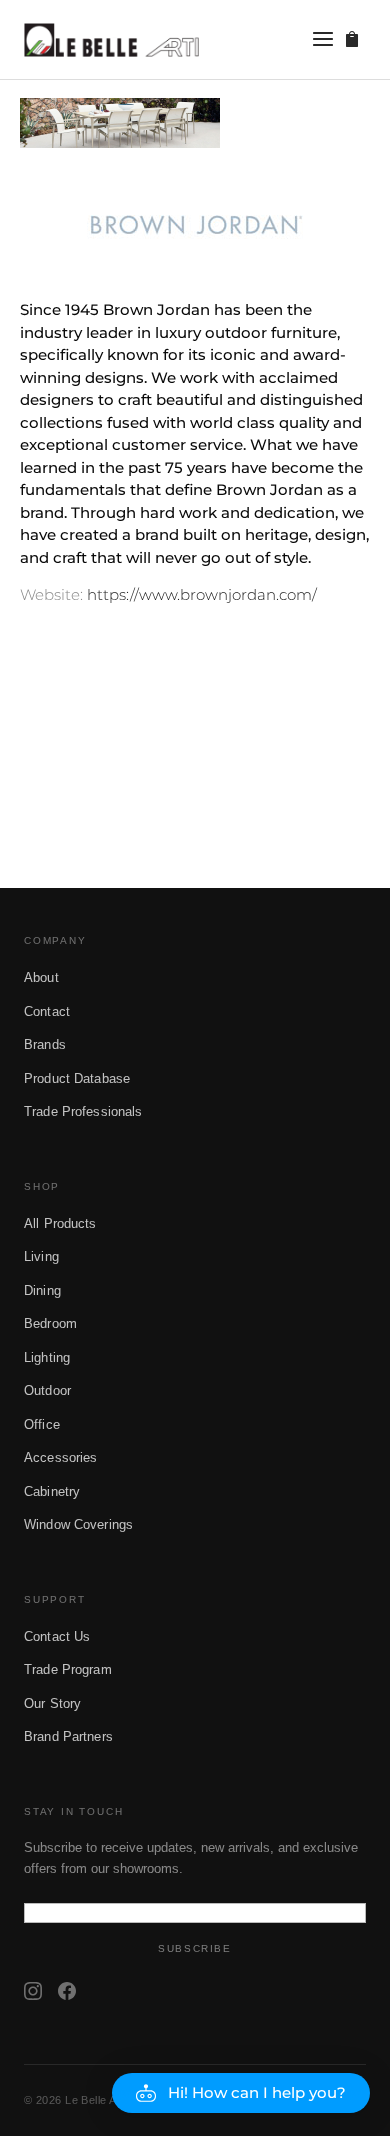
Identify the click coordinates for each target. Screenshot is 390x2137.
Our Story (52, 1703)
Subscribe (194, 1948)
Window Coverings (78, 1524)
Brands (45, 1044)
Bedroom (50, 1323)
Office (42, 1424)
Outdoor (47, 1390)
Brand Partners (68, 1736)
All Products (60, 1223)
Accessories (60, 1457)
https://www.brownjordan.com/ (202, 594)
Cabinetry (52, 1491)
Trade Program (68, 1669)
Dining (42, 1290)
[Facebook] (67, 1991)
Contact (47, 1011)
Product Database (77, 1078)
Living (41, 1256)
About (41, 977)
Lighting (47, 1357)
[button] (241, 2093)
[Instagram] (33, 1991)
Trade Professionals (83, 1111)
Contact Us (57, 1636)
